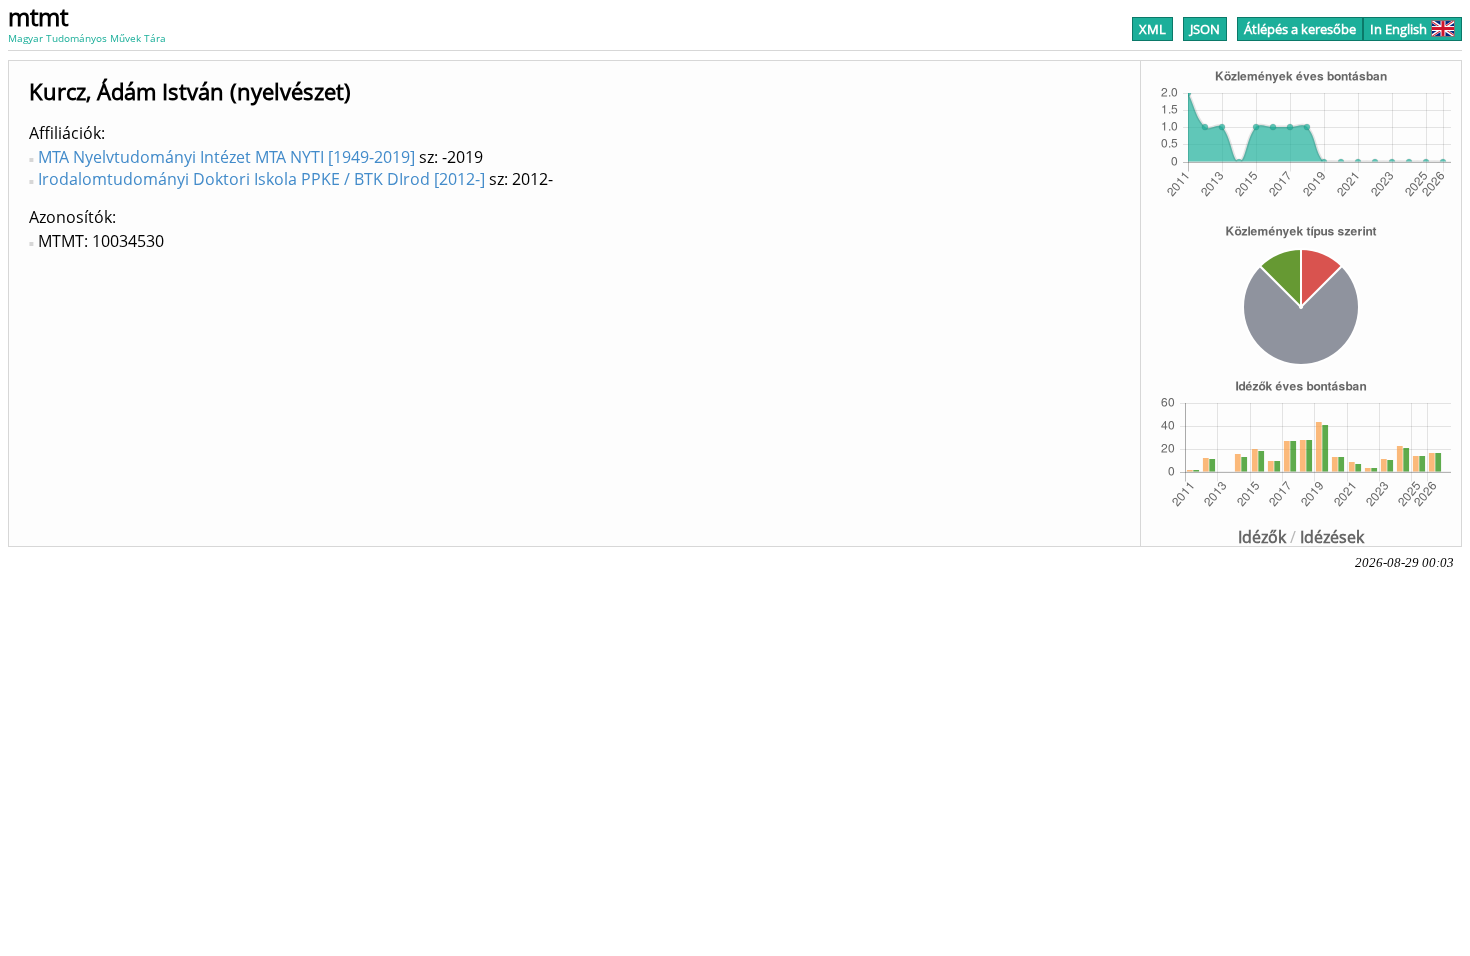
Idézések (1332, 537)
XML (1152, 29)
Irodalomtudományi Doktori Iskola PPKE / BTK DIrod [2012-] (261, 179)
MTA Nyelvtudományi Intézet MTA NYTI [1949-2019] (226, 157)
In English (1398, 29)
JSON (1205, 29)
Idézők (1262, 537)
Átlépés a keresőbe (1300, 29)
